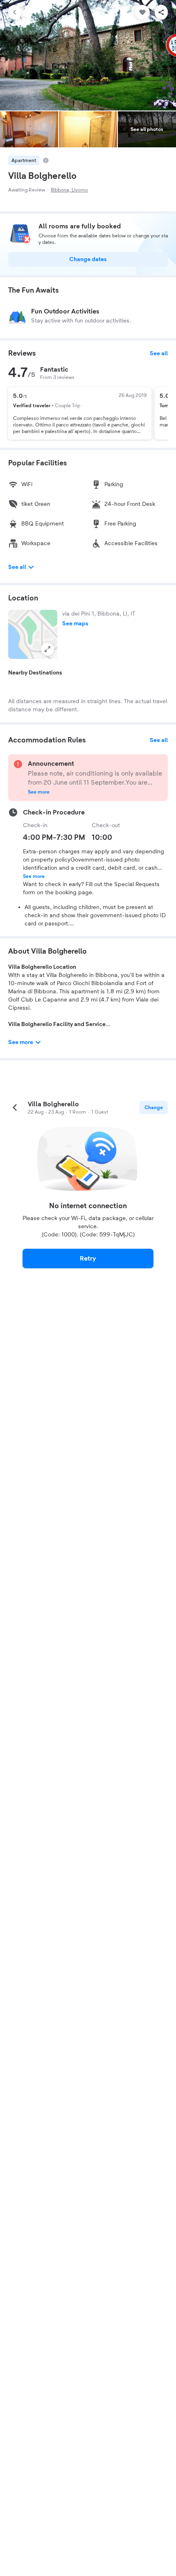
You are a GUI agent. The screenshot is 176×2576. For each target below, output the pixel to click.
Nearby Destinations (35, 673)
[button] (33, 634)
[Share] (161, 12)
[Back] (15, 12)
